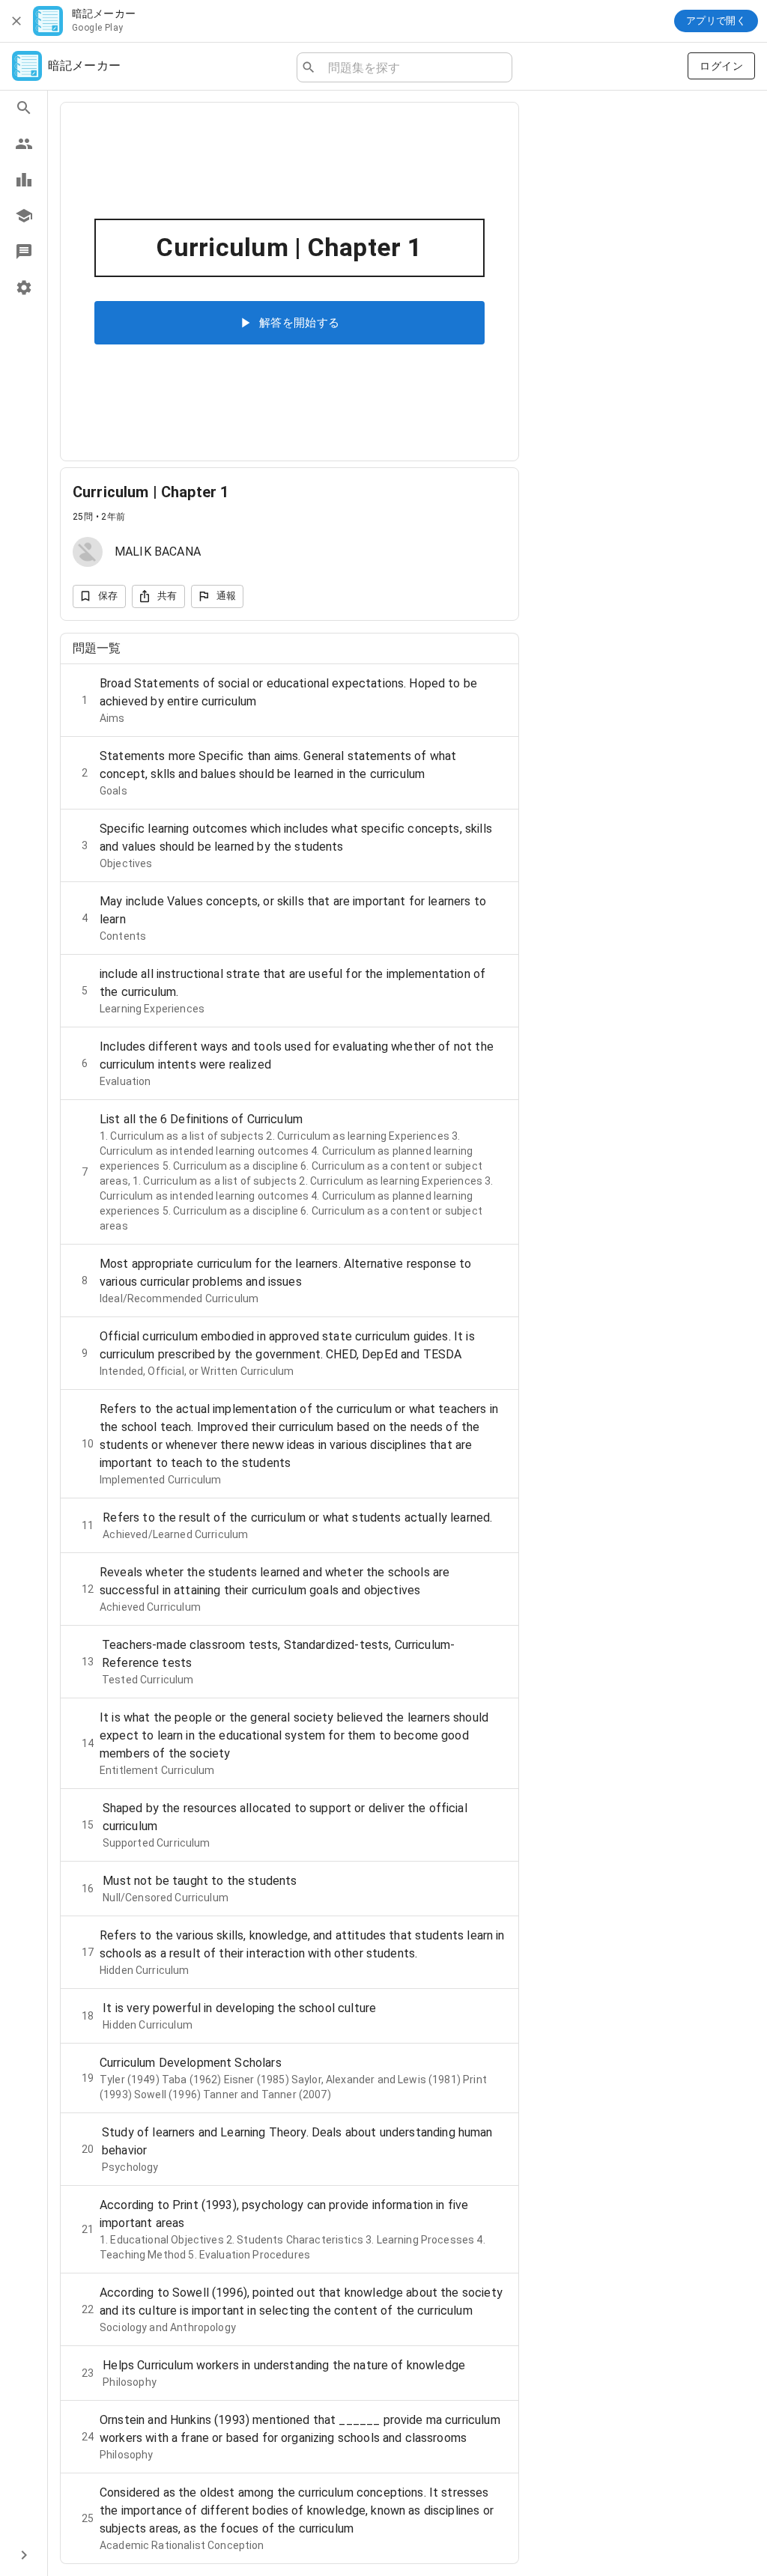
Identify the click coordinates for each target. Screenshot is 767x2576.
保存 (108, 596)
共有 (167, 596)
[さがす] (24, 108)
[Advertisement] (643, 219)
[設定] (24, 288)
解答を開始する (300, 323)
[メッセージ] (24, 252)
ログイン (721, 66)
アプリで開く (716, 21)
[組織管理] (24, 216)
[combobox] (414, 67)
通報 (227, 596)
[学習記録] (24, 180)
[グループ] (24, 144)
